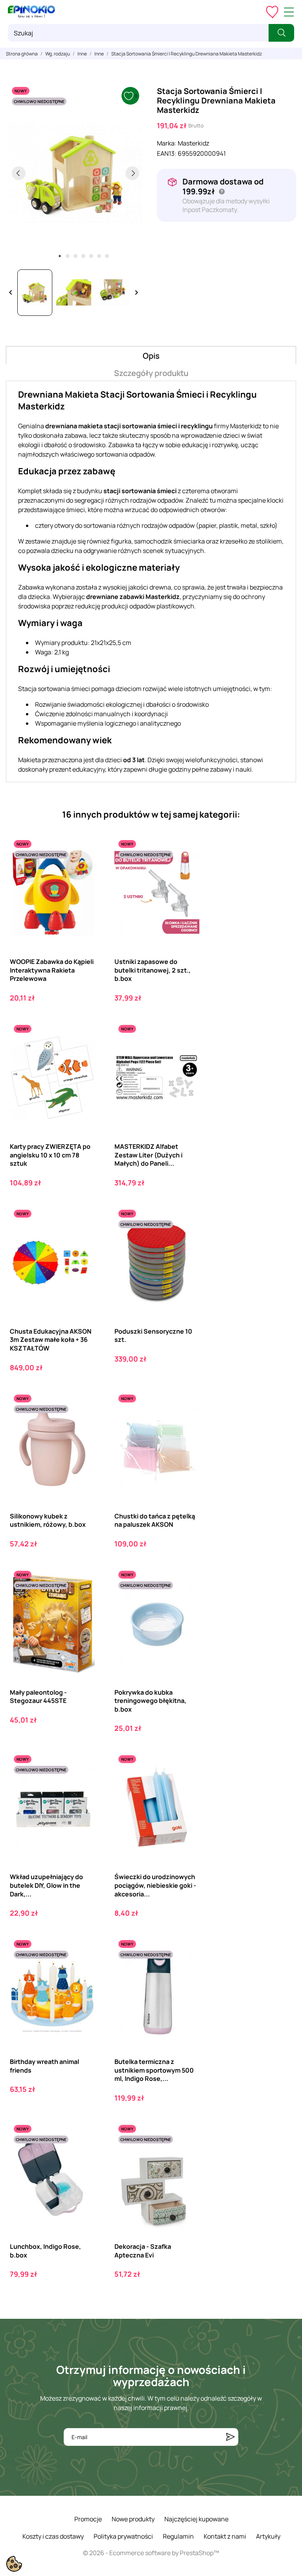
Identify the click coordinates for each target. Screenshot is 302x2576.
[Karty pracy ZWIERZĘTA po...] (82, 1053)
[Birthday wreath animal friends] (82, 1969)
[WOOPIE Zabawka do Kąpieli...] (82, 869)
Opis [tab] (151, 356)
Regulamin (178, 2536)
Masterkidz (193, 143)
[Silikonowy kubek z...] (82, 1423)
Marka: (167, 143)
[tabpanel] (75, 173)
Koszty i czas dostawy (53, 2536)
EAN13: (167, 153)
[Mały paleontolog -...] (82, 1599)
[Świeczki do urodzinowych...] (187, 1784)
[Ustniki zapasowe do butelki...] (187, 869)
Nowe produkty (133, 2519)
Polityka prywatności (123, 2536)
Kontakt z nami (225, 2536)
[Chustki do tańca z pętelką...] (187, 1423)
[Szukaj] (281, 33)
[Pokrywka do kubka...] (187, 1599)
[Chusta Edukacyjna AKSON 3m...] (82, 1238)
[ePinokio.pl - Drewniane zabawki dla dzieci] (31, 12)
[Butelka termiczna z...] (187, 1969)
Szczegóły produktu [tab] (151, 373)
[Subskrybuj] (230, 2437)
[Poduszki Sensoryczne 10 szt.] (187, 1238)
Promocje (88, 2519)
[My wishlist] (272, 12)
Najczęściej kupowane (196, 2519)
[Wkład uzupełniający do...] (82, 1784)
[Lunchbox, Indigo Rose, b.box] (82, 2153)
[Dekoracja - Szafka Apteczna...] (187, 2153)
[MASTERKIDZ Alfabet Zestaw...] (187, 1053)
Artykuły (268, 2536)
